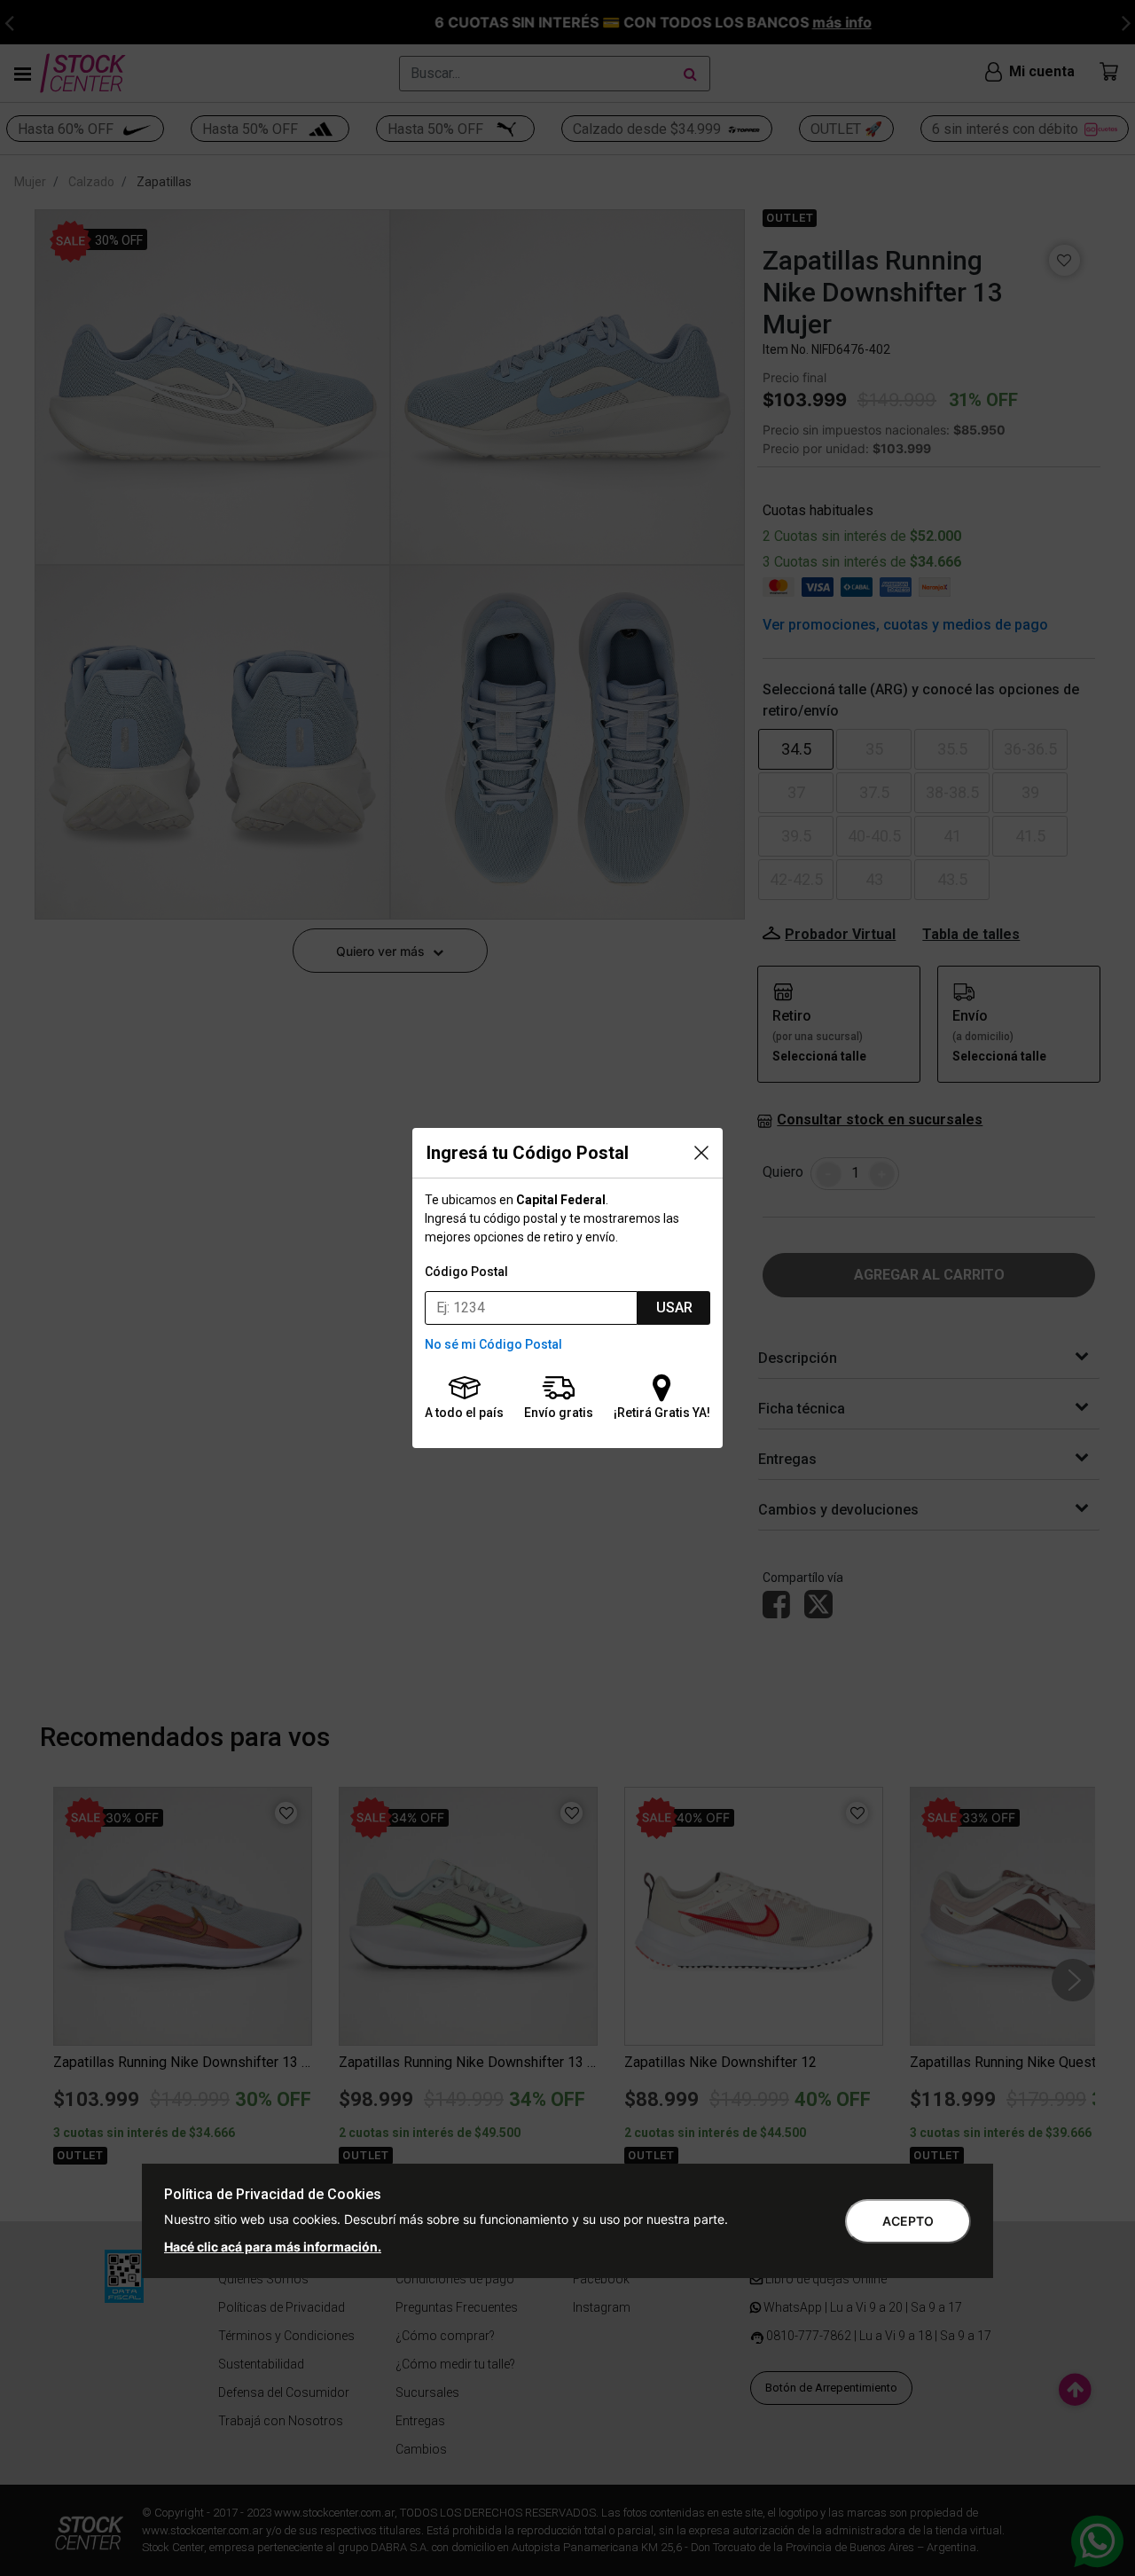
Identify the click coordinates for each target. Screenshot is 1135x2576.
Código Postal (466, 1272)
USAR (674, 1308)
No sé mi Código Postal (493, 1344)
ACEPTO (908, 2221)
